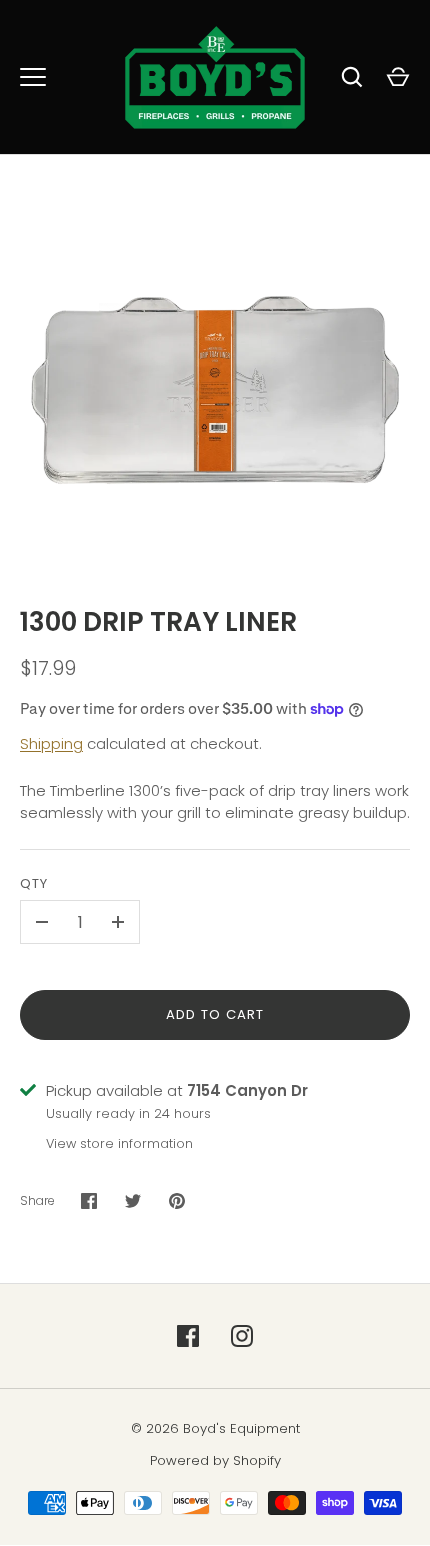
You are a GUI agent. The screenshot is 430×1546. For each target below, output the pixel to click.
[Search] (352, 77)
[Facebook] (188, 1336)
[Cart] (398, 77)
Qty (34, 883)
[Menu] (33, 77)
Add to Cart (215, 1014)
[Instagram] (242, 1336)
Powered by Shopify (215, 1460)
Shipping (51, 743)
